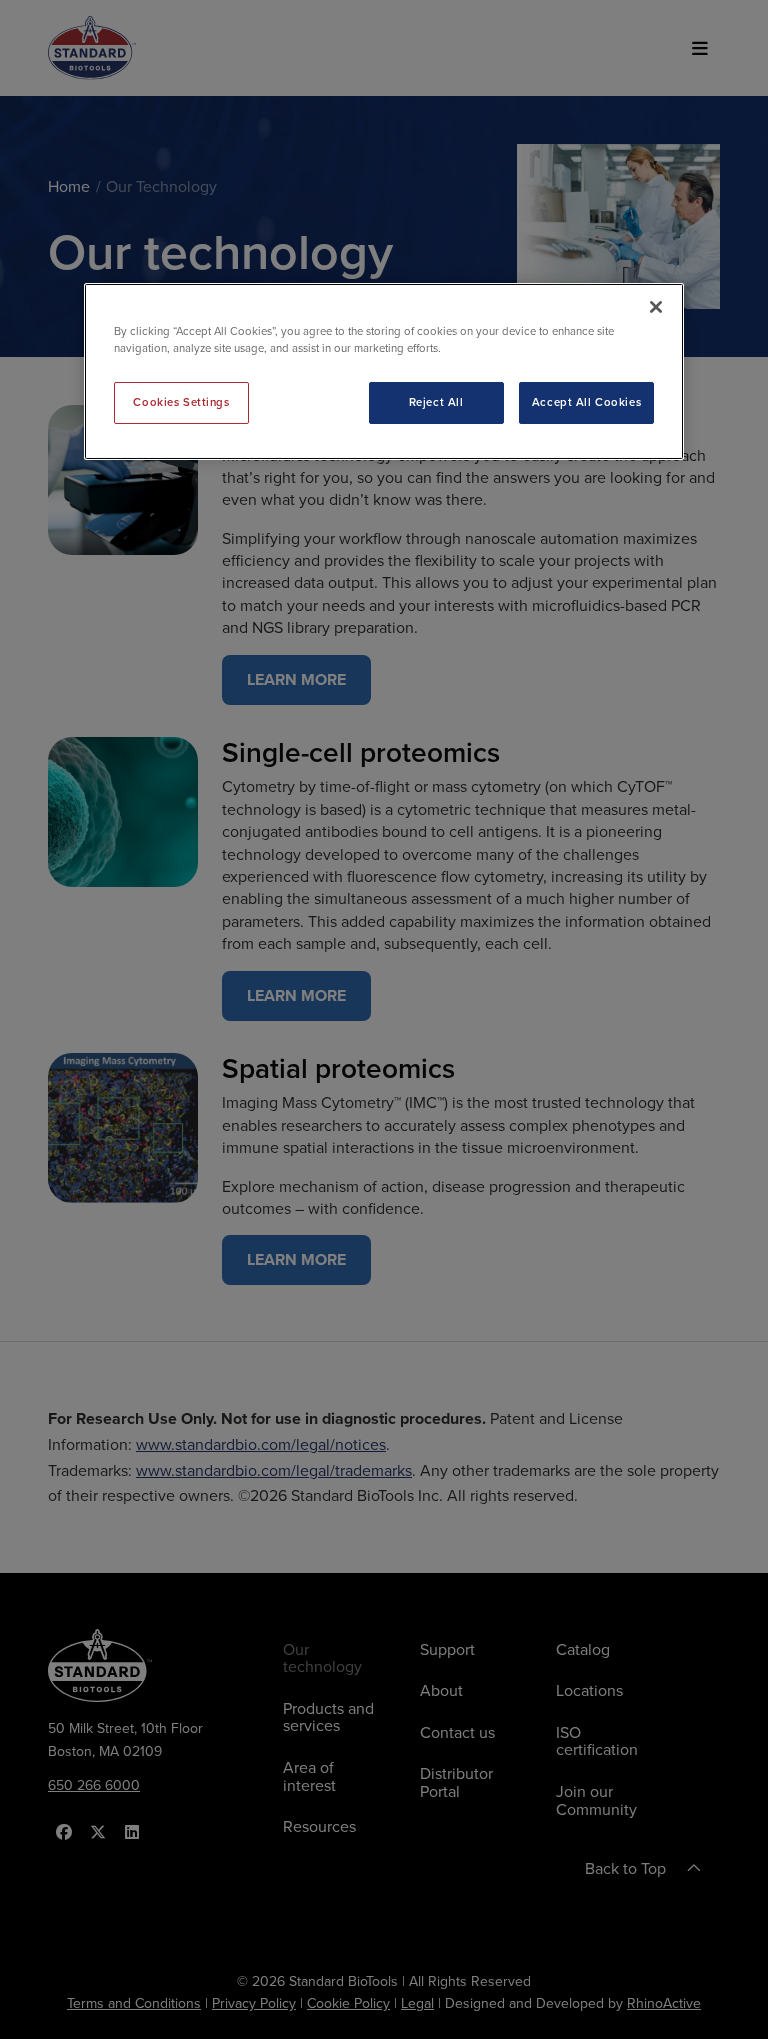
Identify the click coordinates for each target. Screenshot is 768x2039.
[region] (384, 371)
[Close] (656, 307)
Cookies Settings (181, 402)
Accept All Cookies (586, 402)
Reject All (436, 402)
